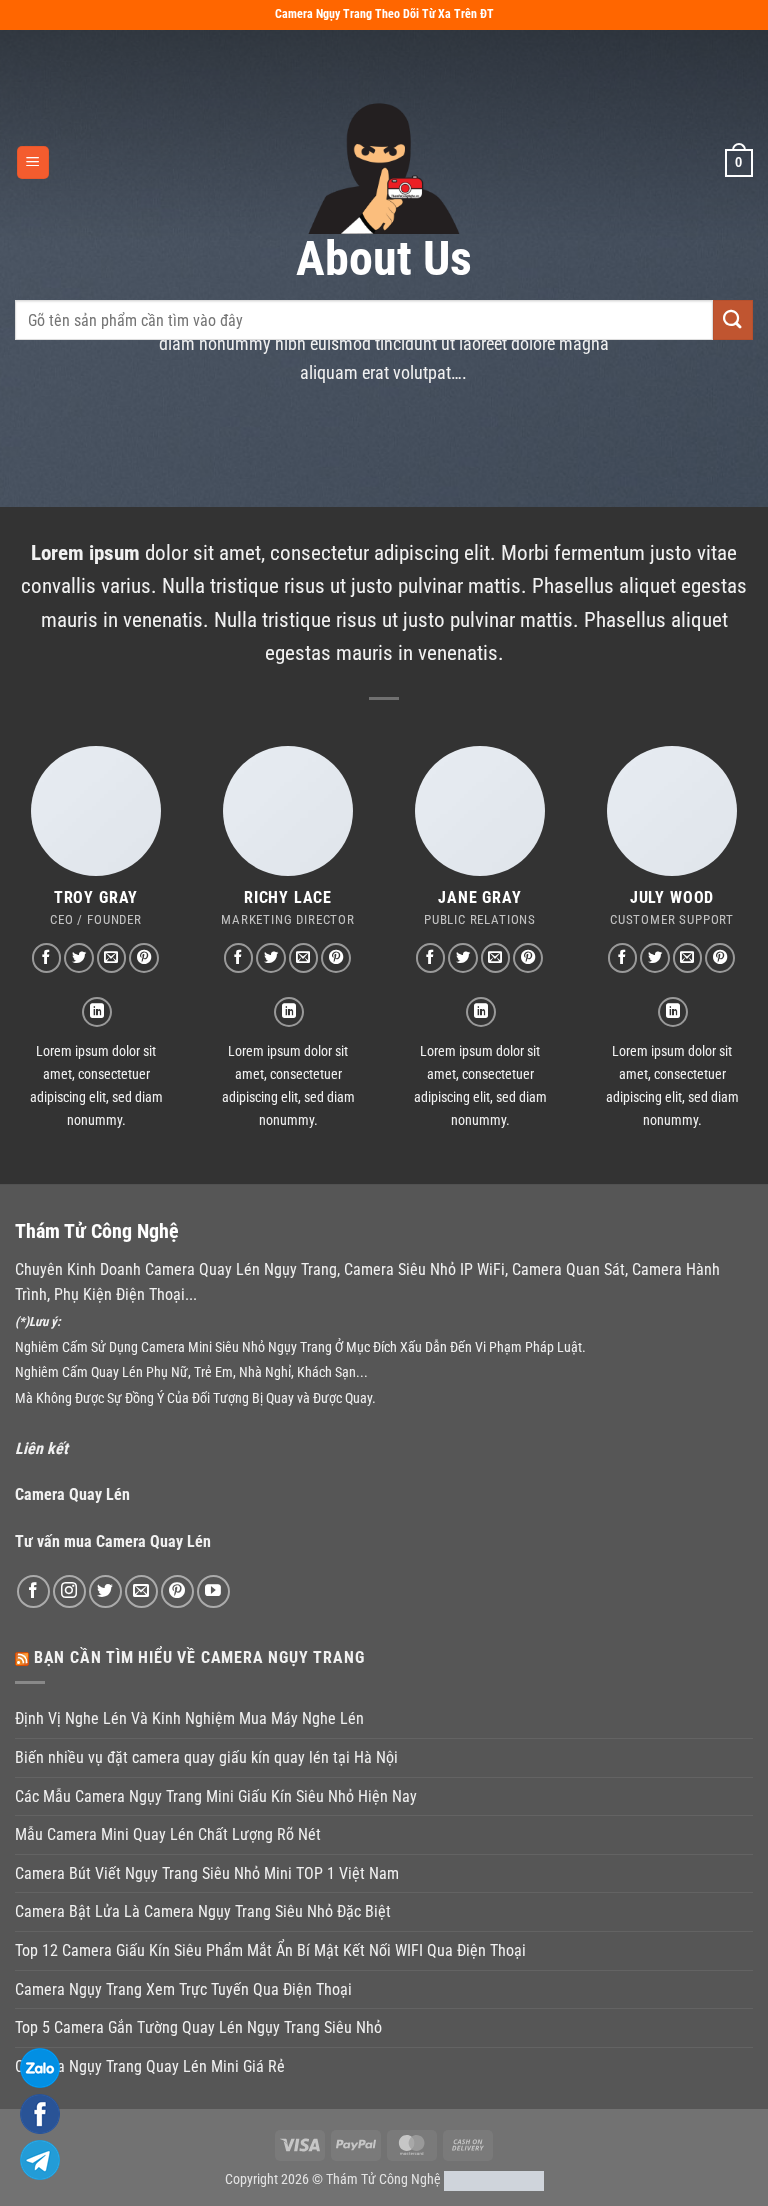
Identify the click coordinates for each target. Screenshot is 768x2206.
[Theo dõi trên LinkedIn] (97, 1012)
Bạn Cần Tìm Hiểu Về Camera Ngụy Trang (199, 1657)
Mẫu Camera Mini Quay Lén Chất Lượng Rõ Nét (168, 1834)
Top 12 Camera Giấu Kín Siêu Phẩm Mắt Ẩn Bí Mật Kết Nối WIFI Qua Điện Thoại (270, 1950)
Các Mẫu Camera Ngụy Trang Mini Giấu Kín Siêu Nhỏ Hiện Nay (216, 1796)
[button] (33, 162)
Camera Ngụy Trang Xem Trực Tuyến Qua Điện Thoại (183, 1989)
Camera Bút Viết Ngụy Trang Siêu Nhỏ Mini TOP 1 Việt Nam (207, 1873)
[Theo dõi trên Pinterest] (144, 958)
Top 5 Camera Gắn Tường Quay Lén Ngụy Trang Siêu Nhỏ (198, 2027)
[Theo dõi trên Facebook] (47, 958)
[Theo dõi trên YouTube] (213, 1591)
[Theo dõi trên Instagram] (69, 1591)
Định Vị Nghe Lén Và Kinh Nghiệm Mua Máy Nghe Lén (189, 1718)
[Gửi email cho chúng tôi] (112, 958)
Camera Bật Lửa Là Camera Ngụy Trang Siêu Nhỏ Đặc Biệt (203, 1911)
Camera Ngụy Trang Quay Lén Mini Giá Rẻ (150, 2066)
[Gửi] (733, 319)
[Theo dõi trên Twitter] (79, 958)
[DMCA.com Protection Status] (494, 2179)
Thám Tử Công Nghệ (383, 2179)
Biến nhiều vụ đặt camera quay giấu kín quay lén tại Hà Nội (206, 1757)
